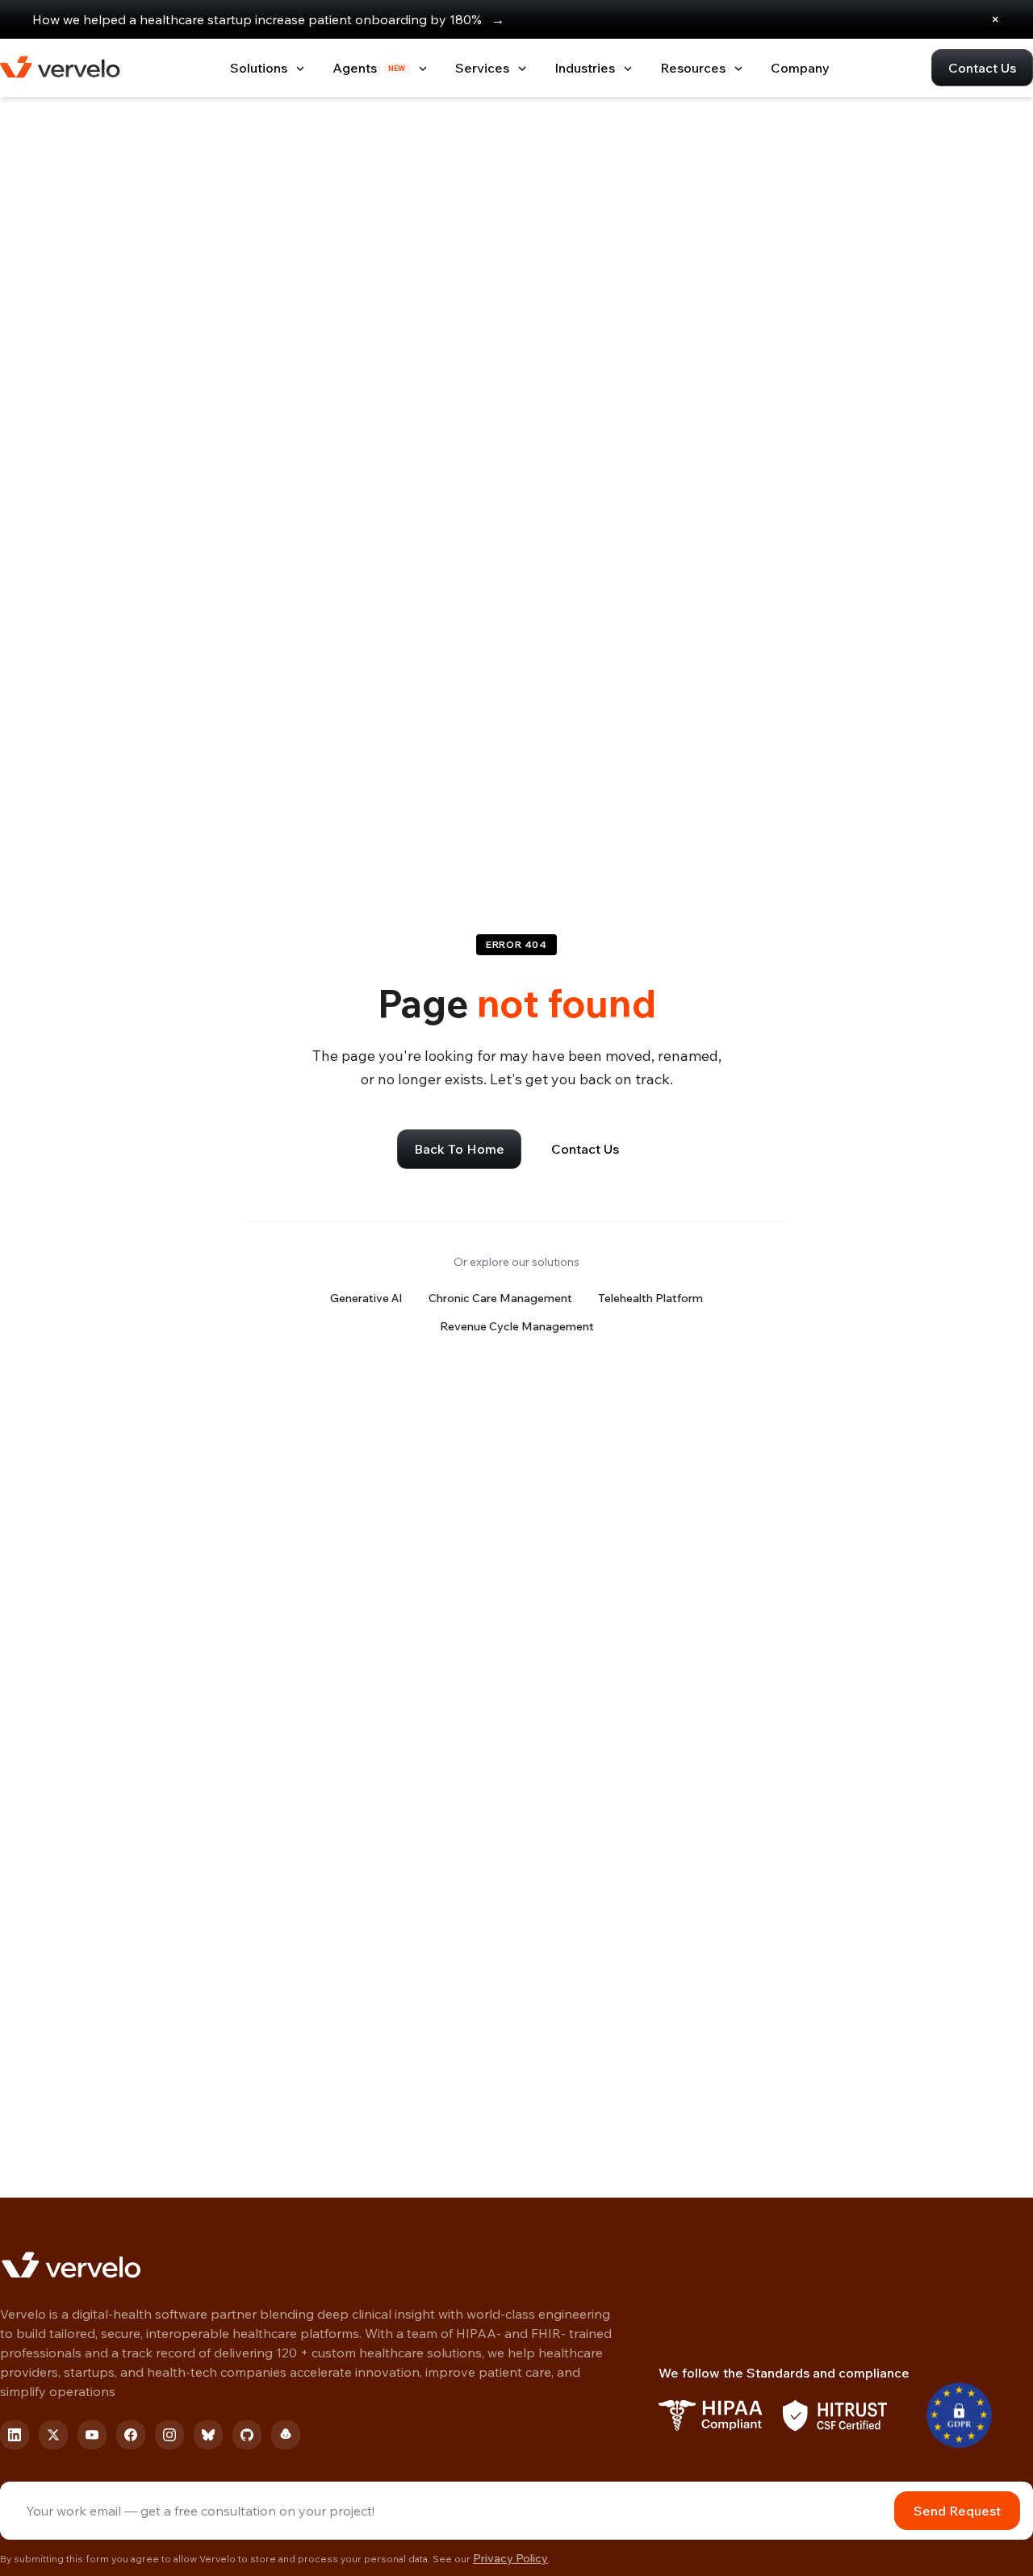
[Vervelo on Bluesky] (208, 2435)
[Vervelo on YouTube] (92, 2435)
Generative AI (366, 1298)
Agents (369, 68)
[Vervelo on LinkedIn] (15, 2435)
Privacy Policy (510, 2558)
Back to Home (459, 1149)
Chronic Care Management (500, 1298)
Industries (585, 68)
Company (800, 68)
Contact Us (982, 68)
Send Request (957, 2511)
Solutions (259, 68)
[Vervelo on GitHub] (247, 2435)
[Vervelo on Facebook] (131, 2435)
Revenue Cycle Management (517, 1326)
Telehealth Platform (650, 1298)
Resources (693, 68)
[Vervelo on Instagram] (169, 2435)
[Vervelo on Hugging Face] (286, 2435)
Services (482, 68)
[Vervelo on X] (53, 2435)
